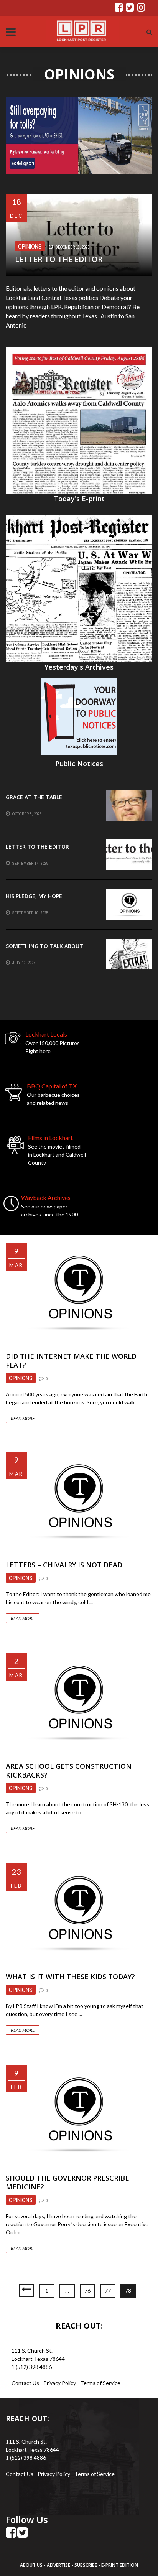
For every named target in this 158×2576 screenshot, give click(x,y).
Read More (23, 1418)
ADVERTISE (58, 2565)
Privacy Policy (60, 2383)
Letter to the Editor (59, 259)
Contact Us (25, 2383)
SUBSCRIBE (86, 2565)
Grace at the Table (34, 797)
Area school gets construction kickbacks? (69, 1770)
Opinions (30, 246)
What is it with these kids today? (70, 1977)
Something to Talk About (44, 946)
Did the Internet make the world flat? (71, 1360)
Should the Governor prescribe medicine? (67, 2182)
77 (108, 2290)
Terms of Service (100, 2383)
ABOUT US (32, 2565)
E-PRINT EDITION (120, 2565)
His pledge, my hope (34, 896)
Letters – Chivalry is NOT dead (64, 1565)
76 (87, 2290)
